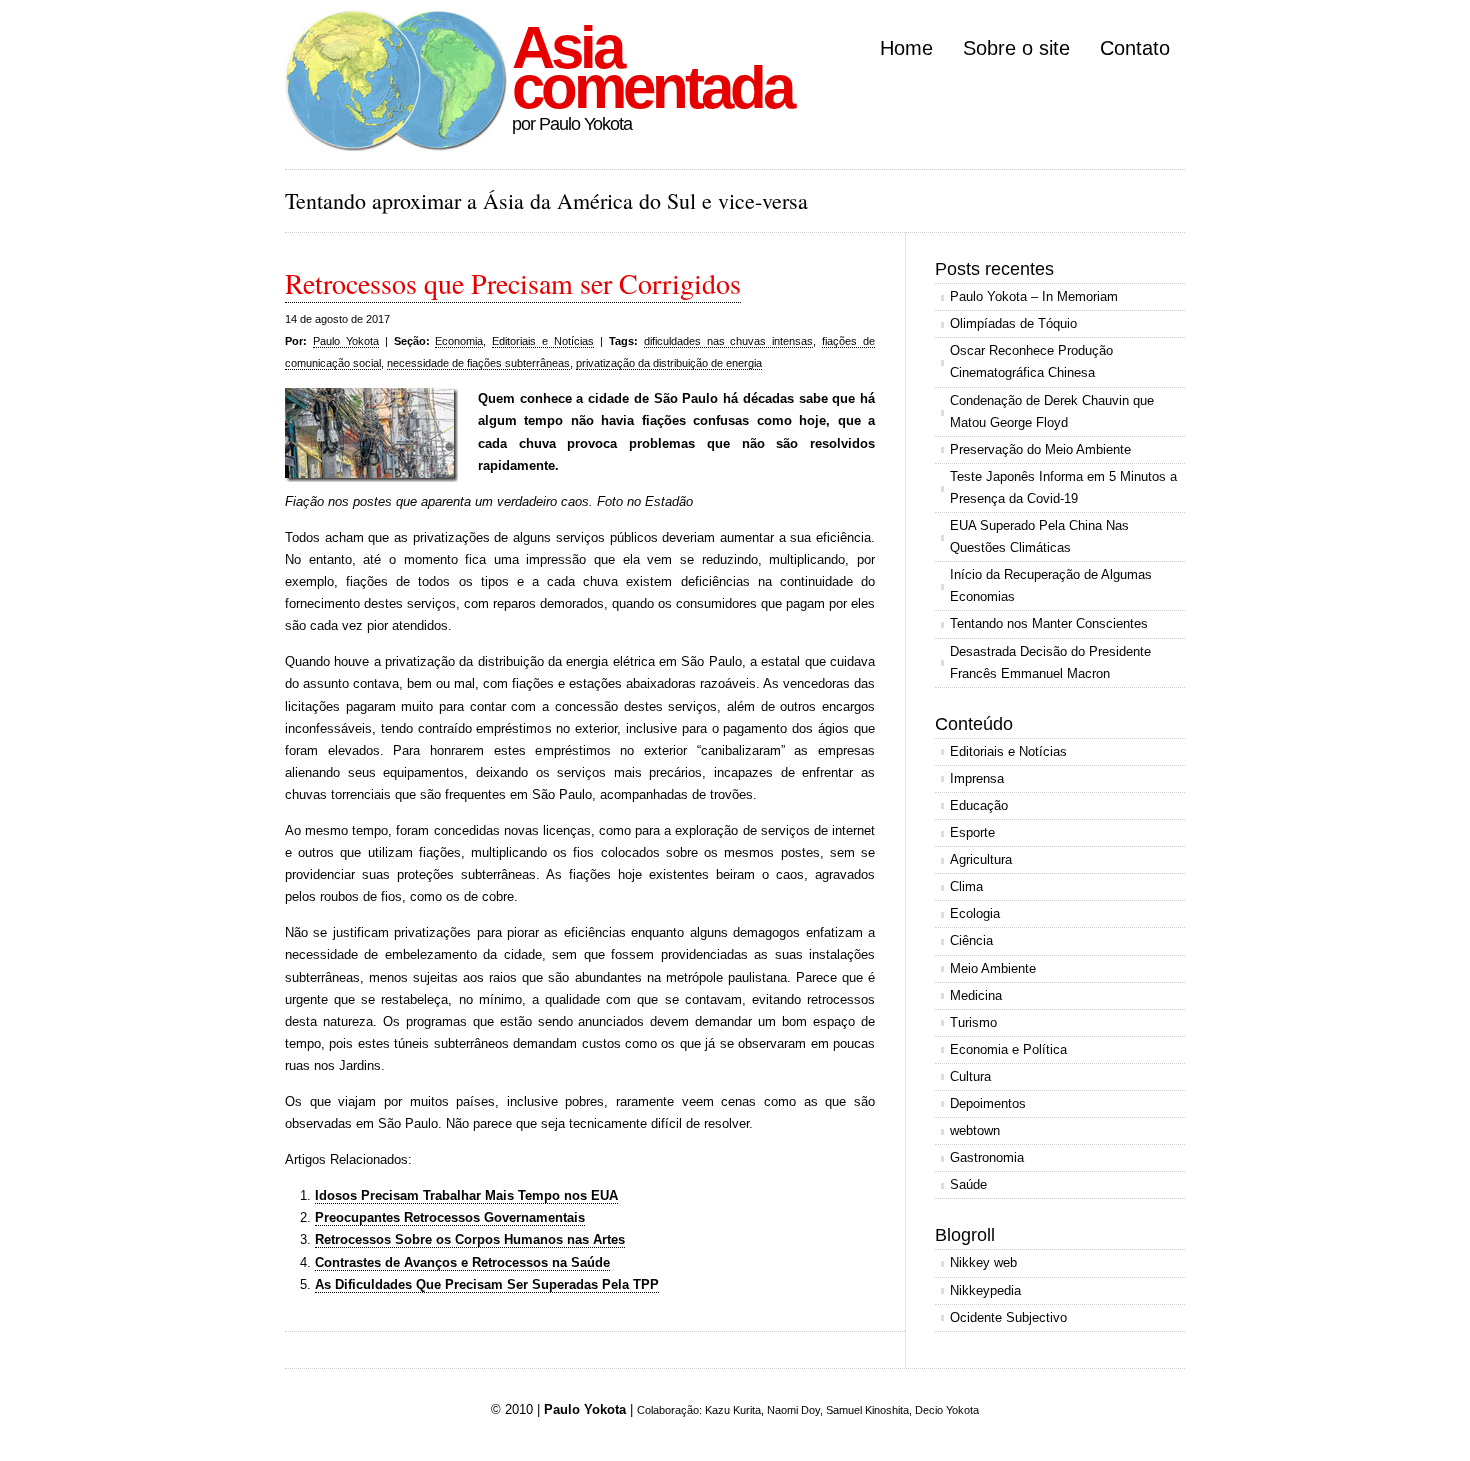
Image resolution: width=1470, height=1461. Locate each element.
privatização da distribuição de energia (669, 363)
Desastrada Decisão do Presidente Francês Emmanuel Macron (1050, 662)
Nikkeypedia (985, 1290)
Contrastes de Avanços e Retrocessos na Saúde (462, 1262)
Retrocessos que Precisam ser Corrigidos (513, 283)
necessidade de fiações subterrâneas (478, 363)
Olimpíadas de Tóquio (1013, 323)
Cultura (970, 1076)
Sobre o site (1016, 48)
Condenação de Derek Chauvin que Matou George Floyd (1052, 411)
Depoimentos (988, 1103)
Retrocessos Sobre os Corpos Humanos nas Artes (470, 1239)
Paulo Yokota (346, 341)
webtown (975, 1130)
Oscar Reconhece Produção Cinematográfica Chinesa (1031, 361)
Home (906, 48)
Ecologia (975, 913)
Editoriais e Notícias (543, 341)
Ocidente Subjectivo (1008, 1317)
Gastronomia (987, 1157)
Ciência (971, 940)
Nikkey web (983, 1262)
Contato (1135, 48)
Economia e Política (1008, 1049)
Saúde (968, 1184)
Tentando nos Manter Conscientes (1049, 623)
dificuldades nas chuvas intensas (729, 341)
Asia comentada (652, 67)
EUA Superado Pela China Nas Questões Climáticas (1039, 536)
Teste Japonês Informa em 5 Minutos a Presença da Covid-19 (1063, 487)
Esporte (972, 832)
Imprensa (977, 778)
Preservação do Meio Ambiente (1040, 449)
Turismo (973, 1022)
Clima (966, 886)
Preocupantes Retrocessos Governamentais (450, 1217)
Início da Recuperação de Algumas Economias (1051, 585)
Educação (979, 805)
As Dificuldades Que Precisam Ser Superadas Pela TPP (487, 1284)
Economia (459, 341)
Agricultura (981, 859)
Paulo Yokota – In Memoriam (1034, 296)
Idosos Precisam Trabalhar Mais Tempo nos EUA (466, 1195)
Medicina (976, 995)
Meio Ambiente (993, 968)
